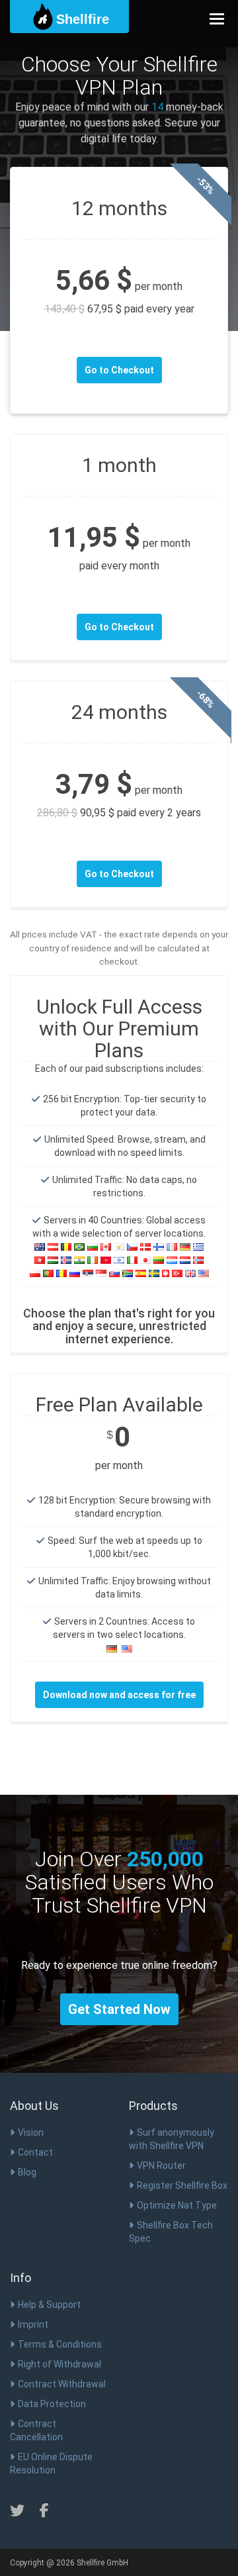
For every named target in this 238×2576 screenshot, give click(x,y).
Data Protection (52, 2404)
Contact (35, 2152)
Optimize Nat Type (177, 2205)
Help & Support (49, 2305)
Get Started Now (119, 2009)
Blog (27, 2172)
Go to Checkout (119, 370)
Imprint (33, 2324)
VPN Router (161, 2166)
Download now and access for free (119, 1695)
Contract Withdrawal (62, 2384)
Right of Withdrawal (59, 2364)
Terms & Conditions (60, 2344)
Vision (31, 2132)
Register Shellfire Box (182, 2185)
